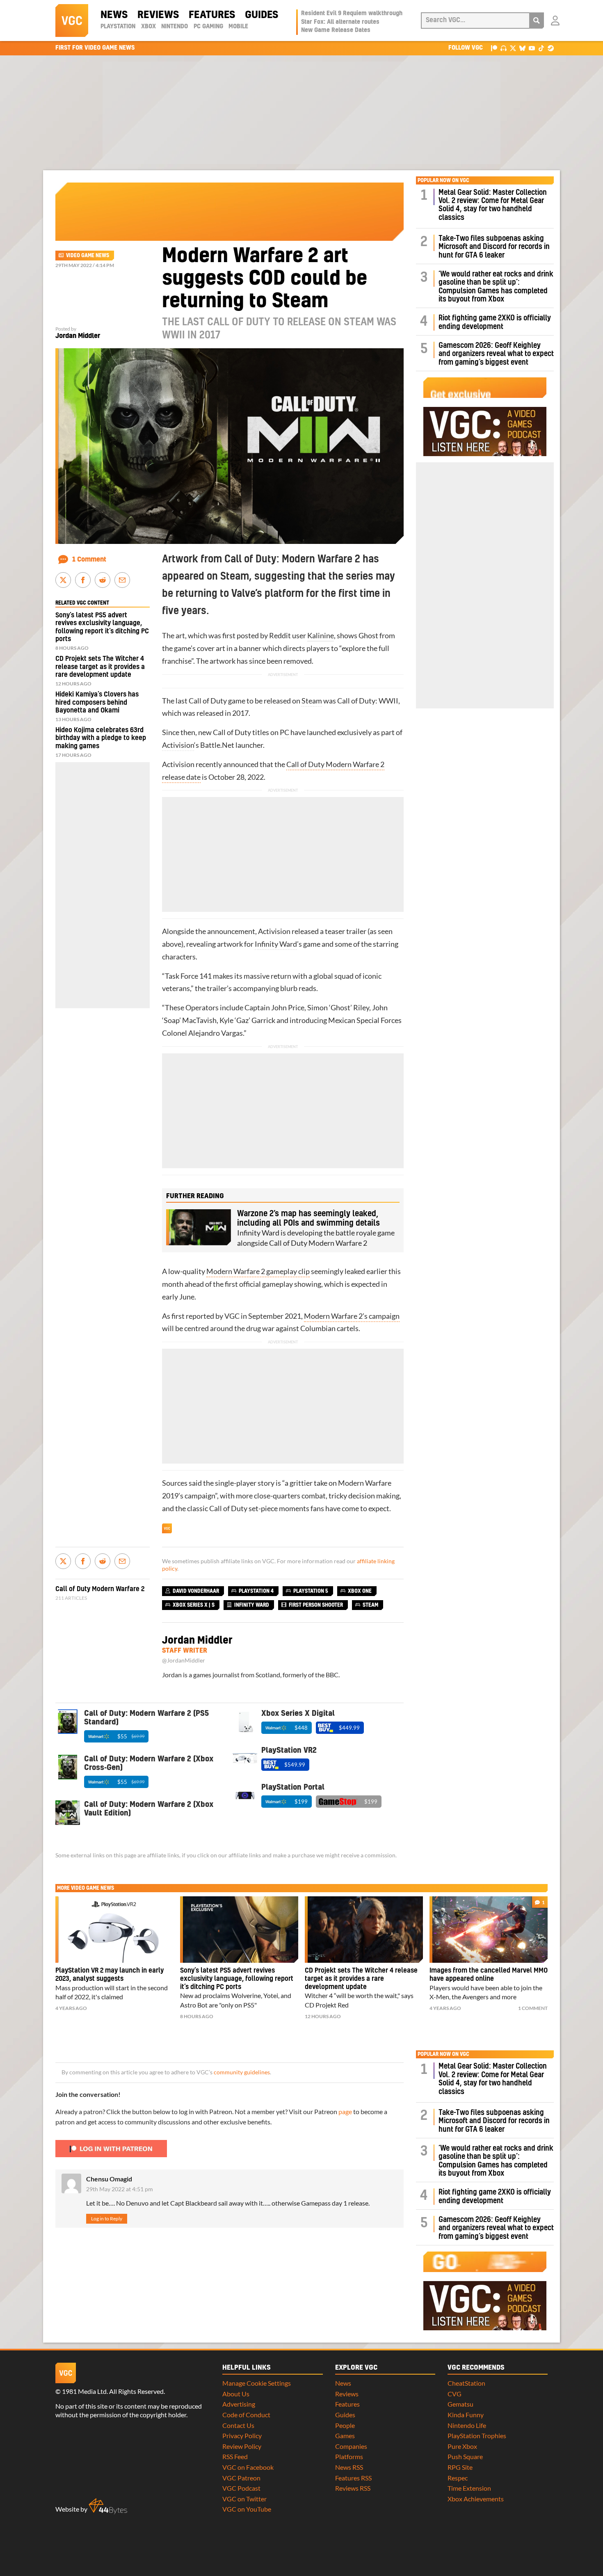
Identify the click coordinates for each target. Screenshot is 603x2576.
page (345, 2111)
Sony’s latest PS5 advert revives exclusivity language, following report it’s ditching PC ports (237, 1979)
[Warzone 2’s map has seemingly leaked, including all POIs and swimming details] (199, 1227)
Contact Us (238, 2425)
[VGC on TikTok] (541, 48)
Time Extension (469, 2488)
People (345, 2425)
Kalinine (321, 636)
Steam (312, 701)
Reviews (158, 15)
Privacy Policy (242, 2436)
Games (345, 2436)
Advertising (239, 2404)
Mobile (238, 27)
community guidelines (242, 2072)
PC (284, 732)
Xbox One (360, 1591)
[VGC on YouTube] (532, 48)
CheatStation (466, 2383)
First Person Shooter (316, 1605)
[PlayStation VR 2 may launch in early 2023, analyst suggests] (114, 1930)
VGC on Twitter (244, 2499)
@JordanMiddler (184, 1660)
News (114, 15)
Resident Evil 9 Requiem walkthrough (352, 14)
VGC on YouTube (247, 2509)
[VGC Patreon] (494, 48)
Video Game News (88, 256)
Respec (458, 2478)
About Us (236, 2394)
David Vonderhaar (196, 1591)
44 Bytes (108, 2506)
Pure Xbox (462, 2446)
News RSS (349, 2467)
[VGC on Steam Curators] (551, 48)
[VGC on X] (513, 48)
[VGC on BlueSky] (522, 48)
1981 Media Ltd (84, 2391)
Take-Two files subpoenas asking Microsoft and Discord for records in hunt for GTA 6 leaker (494, 247)
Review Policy (242, 2446)
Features (212, 15)
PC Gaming (208, 27)
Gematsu (460, 2404)
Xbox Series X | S (194, 1605)
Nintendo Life (467, 2425)
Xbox (148, 27)
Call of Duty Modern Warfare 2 (100, 1589)
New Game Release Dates (336, 30)
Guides (262, 15)
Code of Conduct (246, 2415)
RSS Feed (235, 2456)
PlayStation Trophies (477, 2436)
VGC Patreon (241, 2478)
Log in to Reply (107, 2219)
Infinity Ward (276, 944)
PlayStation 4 (256, 1591)
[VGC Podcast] (504, 48)
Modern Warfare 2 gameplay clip (258, 1271)
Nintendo (175, 27)
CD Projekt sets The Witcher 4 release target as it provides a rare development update (100, 667)
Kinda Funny (466, 2415)
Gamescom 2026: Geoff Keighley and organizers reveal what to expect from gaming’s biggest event (496, 354)
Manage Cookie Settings (257, 2383)
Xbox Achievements (476, 2499)
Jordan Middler (78, 336)
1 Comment (89, 560)
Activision (178, 745)
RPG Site (460, 2467)
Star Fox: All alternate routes (340, 22)
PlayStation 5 (311, 1591)
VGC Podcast (241, 2488)
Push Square (465, 2456)
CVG (455, 2394)
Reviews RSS (353, 2488)
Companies (351, 2446)
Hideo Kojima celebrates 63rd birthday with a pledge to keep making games (101, 738)
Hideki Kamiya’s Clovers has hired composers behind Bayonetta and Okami (97, 702)
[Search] (537, 21)
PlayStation (118, 27)
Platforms (349, 2456)
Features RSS (353, 2478)
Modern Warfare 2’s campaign (352, 1316)
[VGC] (72, 21)
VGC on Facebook (248, 2467)
